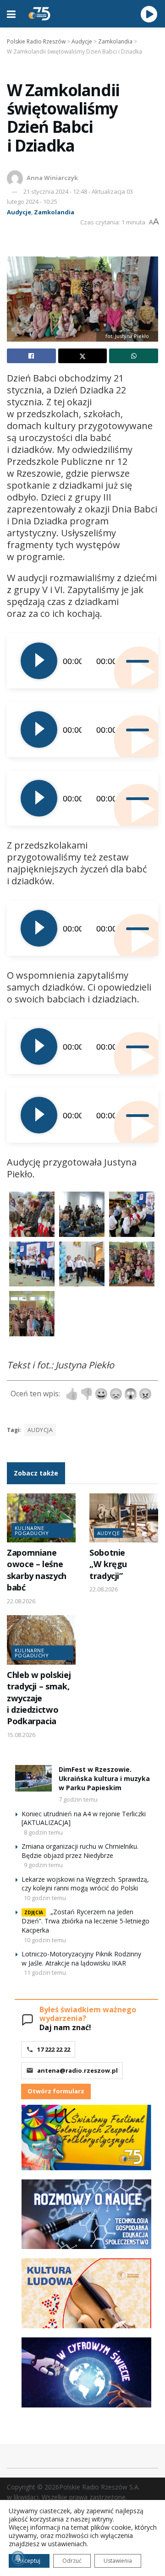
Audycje (19, 212)
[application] (82, 661)
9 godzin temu (43, 1865)
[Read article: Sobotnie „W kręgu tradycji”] (124, 1518)
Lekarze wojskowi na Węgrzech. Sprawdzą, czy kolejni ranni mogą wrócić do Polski (85, 1884)
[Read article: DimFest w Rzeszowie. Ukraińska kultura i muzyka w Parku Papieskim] (33, 1778)
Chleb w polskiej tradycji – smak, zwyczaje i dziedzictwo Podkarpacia (39, 1698)
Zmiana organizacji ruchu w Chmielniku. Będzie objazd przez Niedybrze (80, 1851)
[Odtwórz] (39, 661)
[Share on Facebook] (31, 356)
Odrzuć (72, 2561)
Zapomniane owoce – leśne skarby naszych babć (37, 1570)
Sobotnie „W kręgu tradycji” (108, 1564)
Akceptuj (29, 2561)
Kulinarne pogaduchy (32, 1530)
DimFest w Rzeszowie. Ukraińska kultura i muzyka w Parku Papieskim (104, 1778)
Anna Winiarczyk (52, 178)
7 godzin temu (78, 1799)
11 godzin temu (45, 1972)
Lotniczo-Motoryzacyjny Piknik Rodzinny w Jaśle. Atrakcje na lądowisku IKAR (81, 1958)
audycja (40, 1430)
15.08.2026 (21, 1735)
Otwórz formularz (56, 2091)
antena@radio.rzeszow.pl (77, 2070)
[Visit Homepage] (39, 14)
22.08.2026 (21, 1601)
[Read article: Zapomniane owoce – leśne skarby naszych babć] (41, 1518)
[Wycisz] (122, 661)
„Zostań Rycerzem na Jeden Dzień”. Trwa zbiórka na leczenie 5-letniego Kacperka (85, 1921)
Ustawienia (118, 2561)
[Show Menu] (11, 14)
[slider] (135, 661)
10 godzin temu (45, 1898)
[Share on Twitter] (83, 356)
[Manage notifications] (18, 2558)
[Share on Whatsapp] (134, 356)
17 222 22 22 (54, 2049)
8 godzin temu (43, 1832)
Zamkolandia (54, 212)
